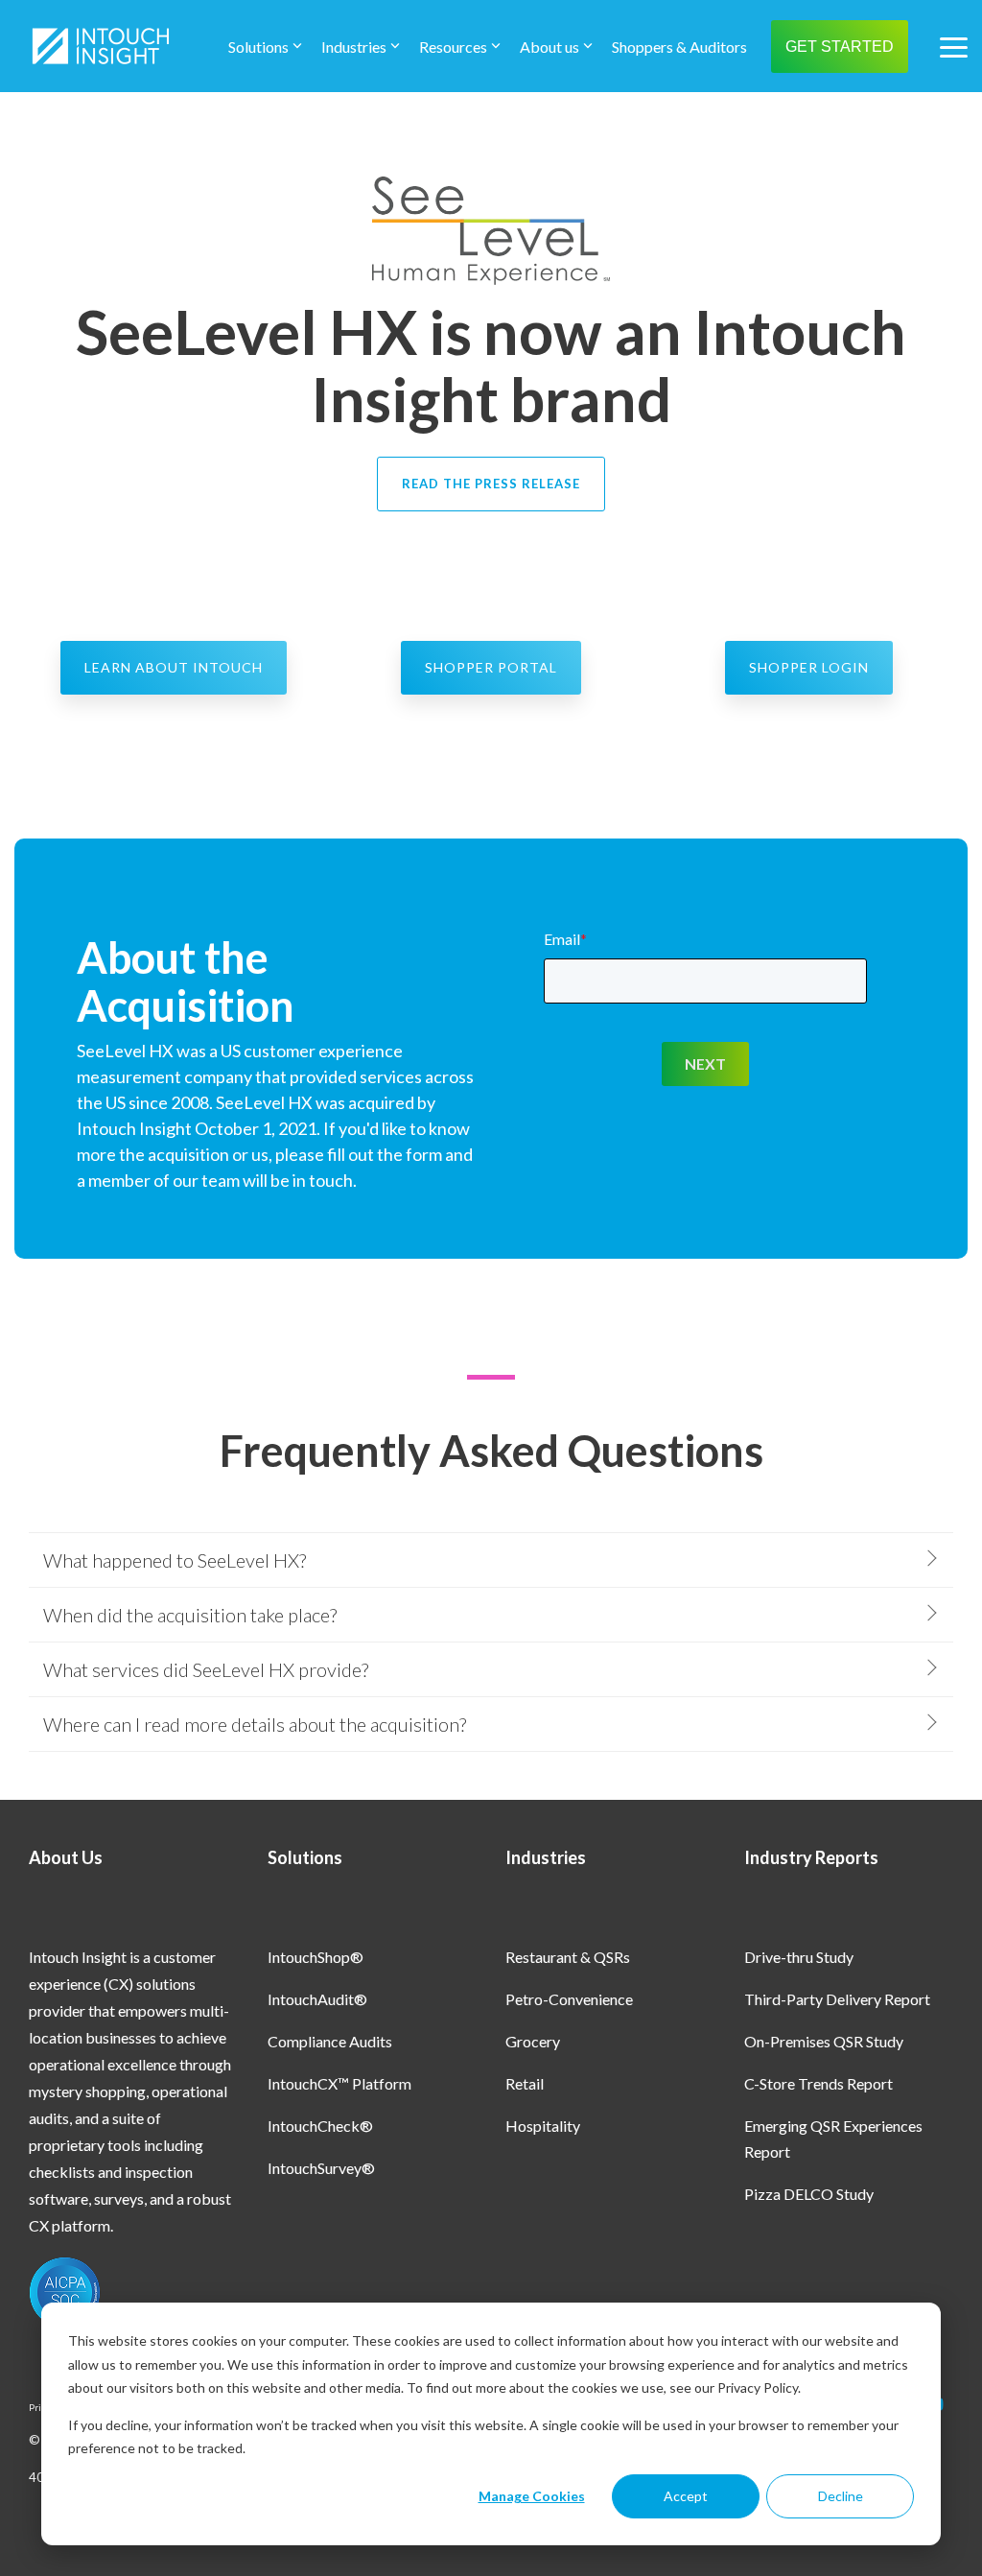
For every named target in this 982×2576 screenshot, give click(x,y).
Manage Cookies (532, 2496)
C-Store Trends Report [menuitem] (818, 2083)
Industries (354, 47)
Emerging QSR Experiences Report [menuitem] (835, 2139)
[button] (954, 46)
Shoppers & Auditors (679, 47)
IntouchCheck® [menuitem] (320, 2126)
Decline (841, 2496)
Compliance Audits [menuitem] (330, 2041)
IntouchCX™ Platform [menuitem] (339, 2083)
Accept (686, 2496)
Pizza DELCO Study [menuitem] (809, 2194)
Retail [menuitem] (525, 2083)
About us (549, 47)
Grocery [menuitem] (533, 2041)
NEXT (705, 1063)
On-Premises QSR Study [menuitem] (824, 2041)
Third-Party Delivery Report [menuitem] (837, 1999)
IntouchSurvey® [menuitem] (321, 2168)
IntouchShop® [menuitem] (316, 1957)
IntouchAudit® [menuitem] (317, 1999)
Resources (453, 47)
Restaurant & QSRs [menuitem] (568, 1957)
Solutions (258, 47)
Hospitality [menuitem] (543, 2126)
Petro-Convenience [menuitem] (569, 1999)
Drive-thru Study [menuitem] (799, 1957)
